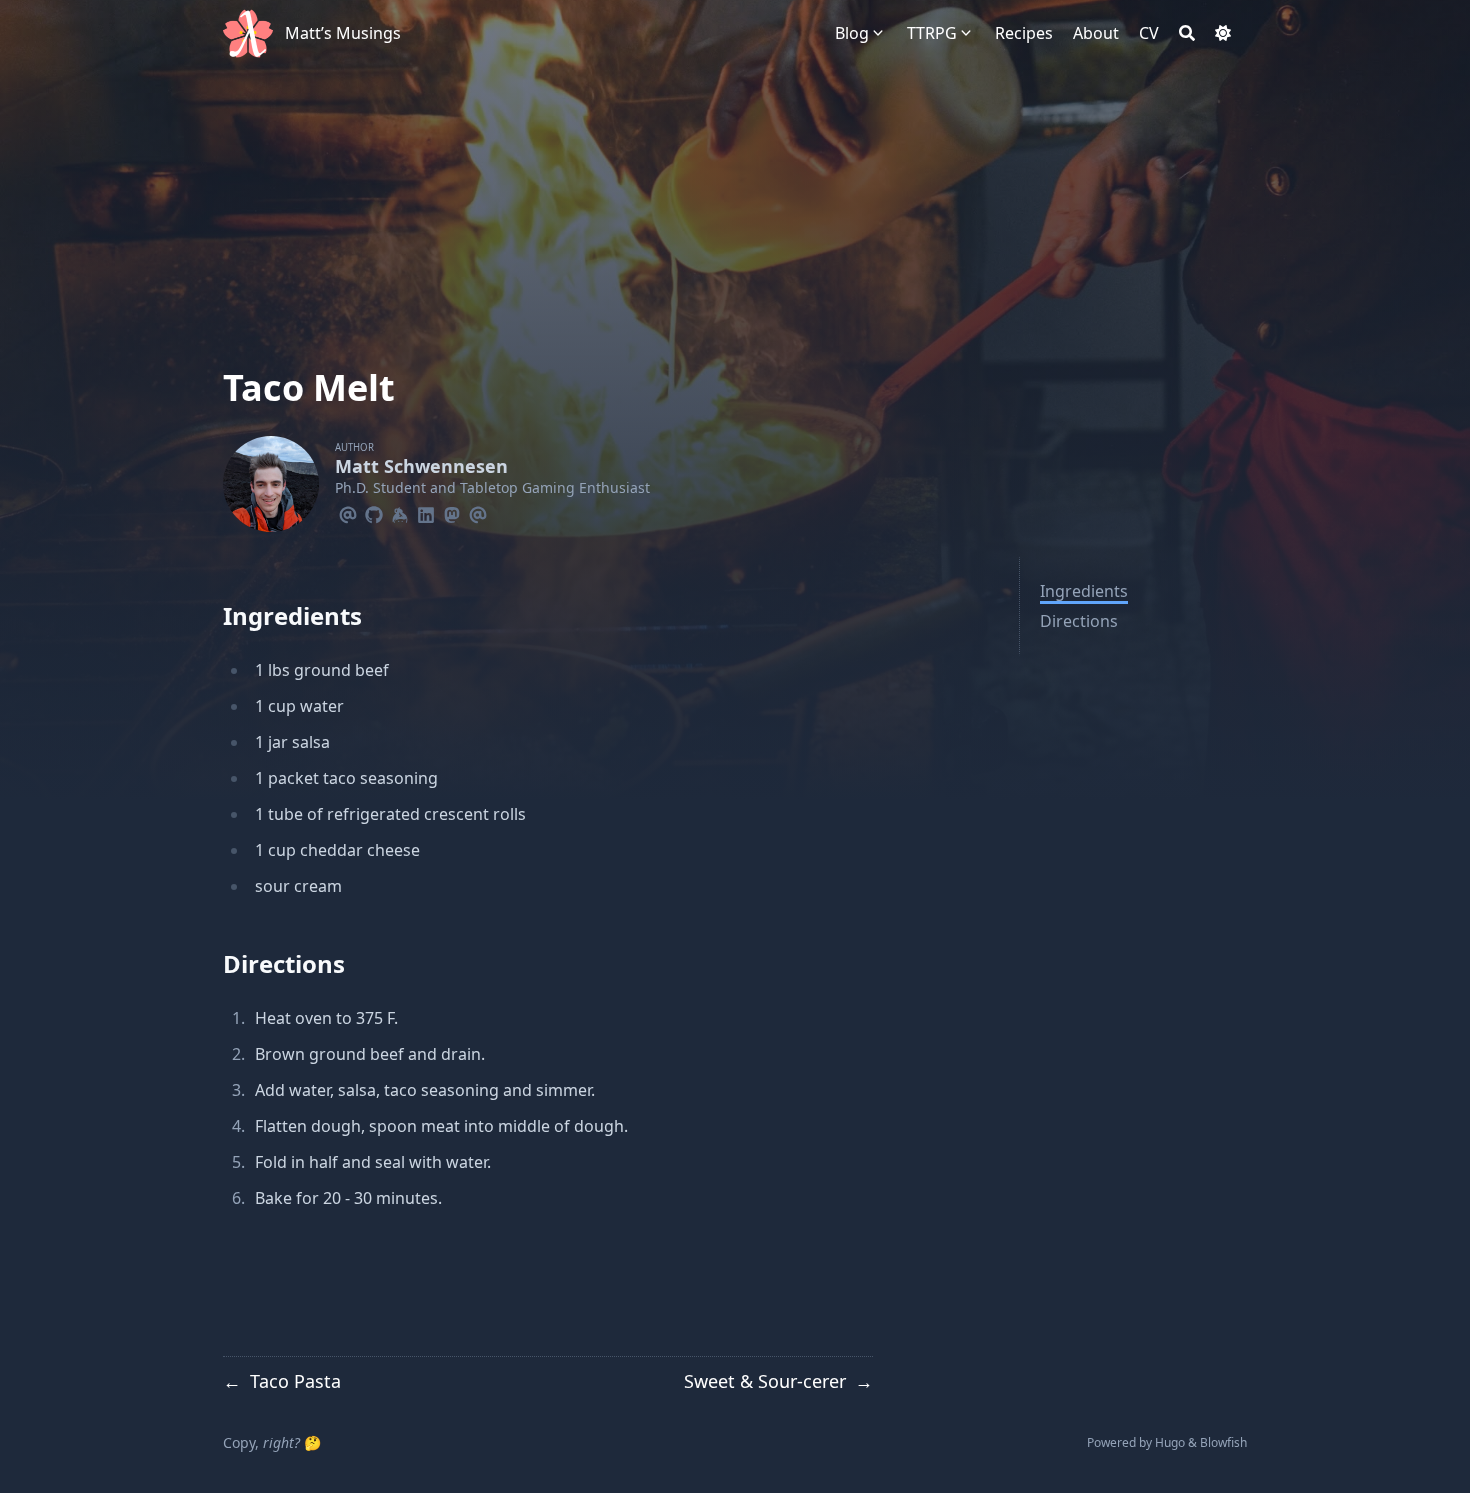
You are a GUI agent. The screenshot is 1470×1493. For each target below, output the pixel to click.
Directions (1079, 621)
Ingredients (1084, 591)
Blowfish (1223, 1442)
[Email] (348, 512)
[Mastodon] (452, 512)
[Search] (1187, 33)
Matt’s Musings (343, 33)
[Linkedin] (426, 512)
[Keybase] (400, 512)
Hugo (1170, 1442)
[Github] (374, 512)
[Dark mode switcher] (1223, 33)
